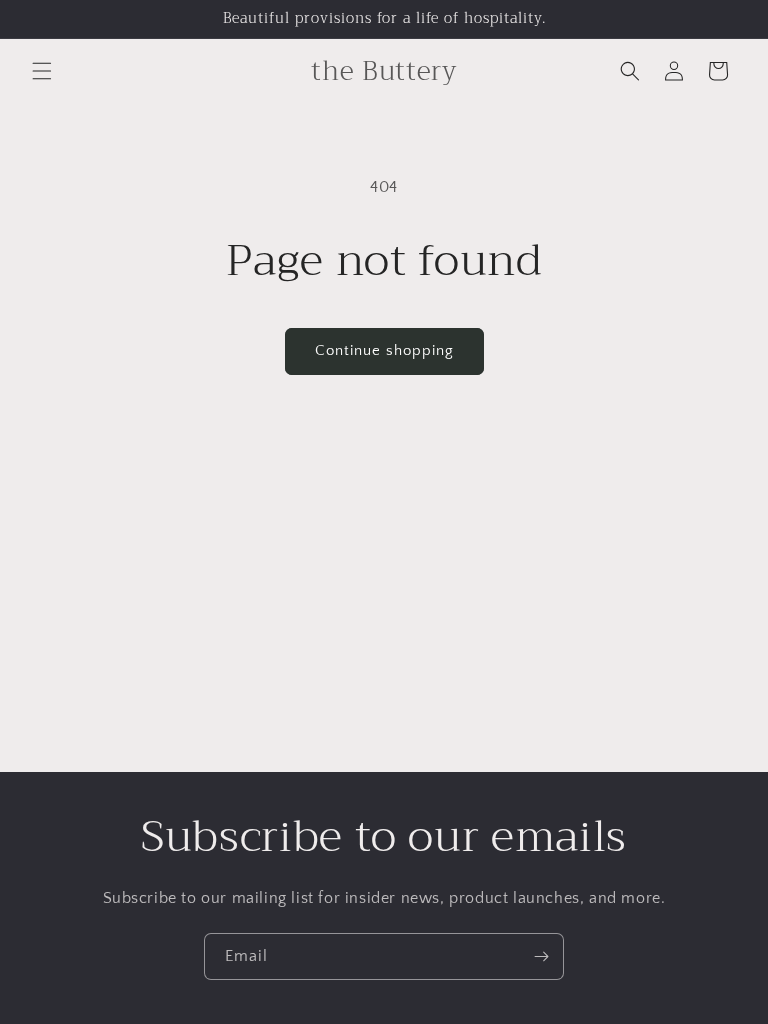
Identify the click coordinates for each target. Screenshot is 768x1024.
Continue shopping (384, 350)
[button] (42, 71)
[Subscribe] (541, 956)
